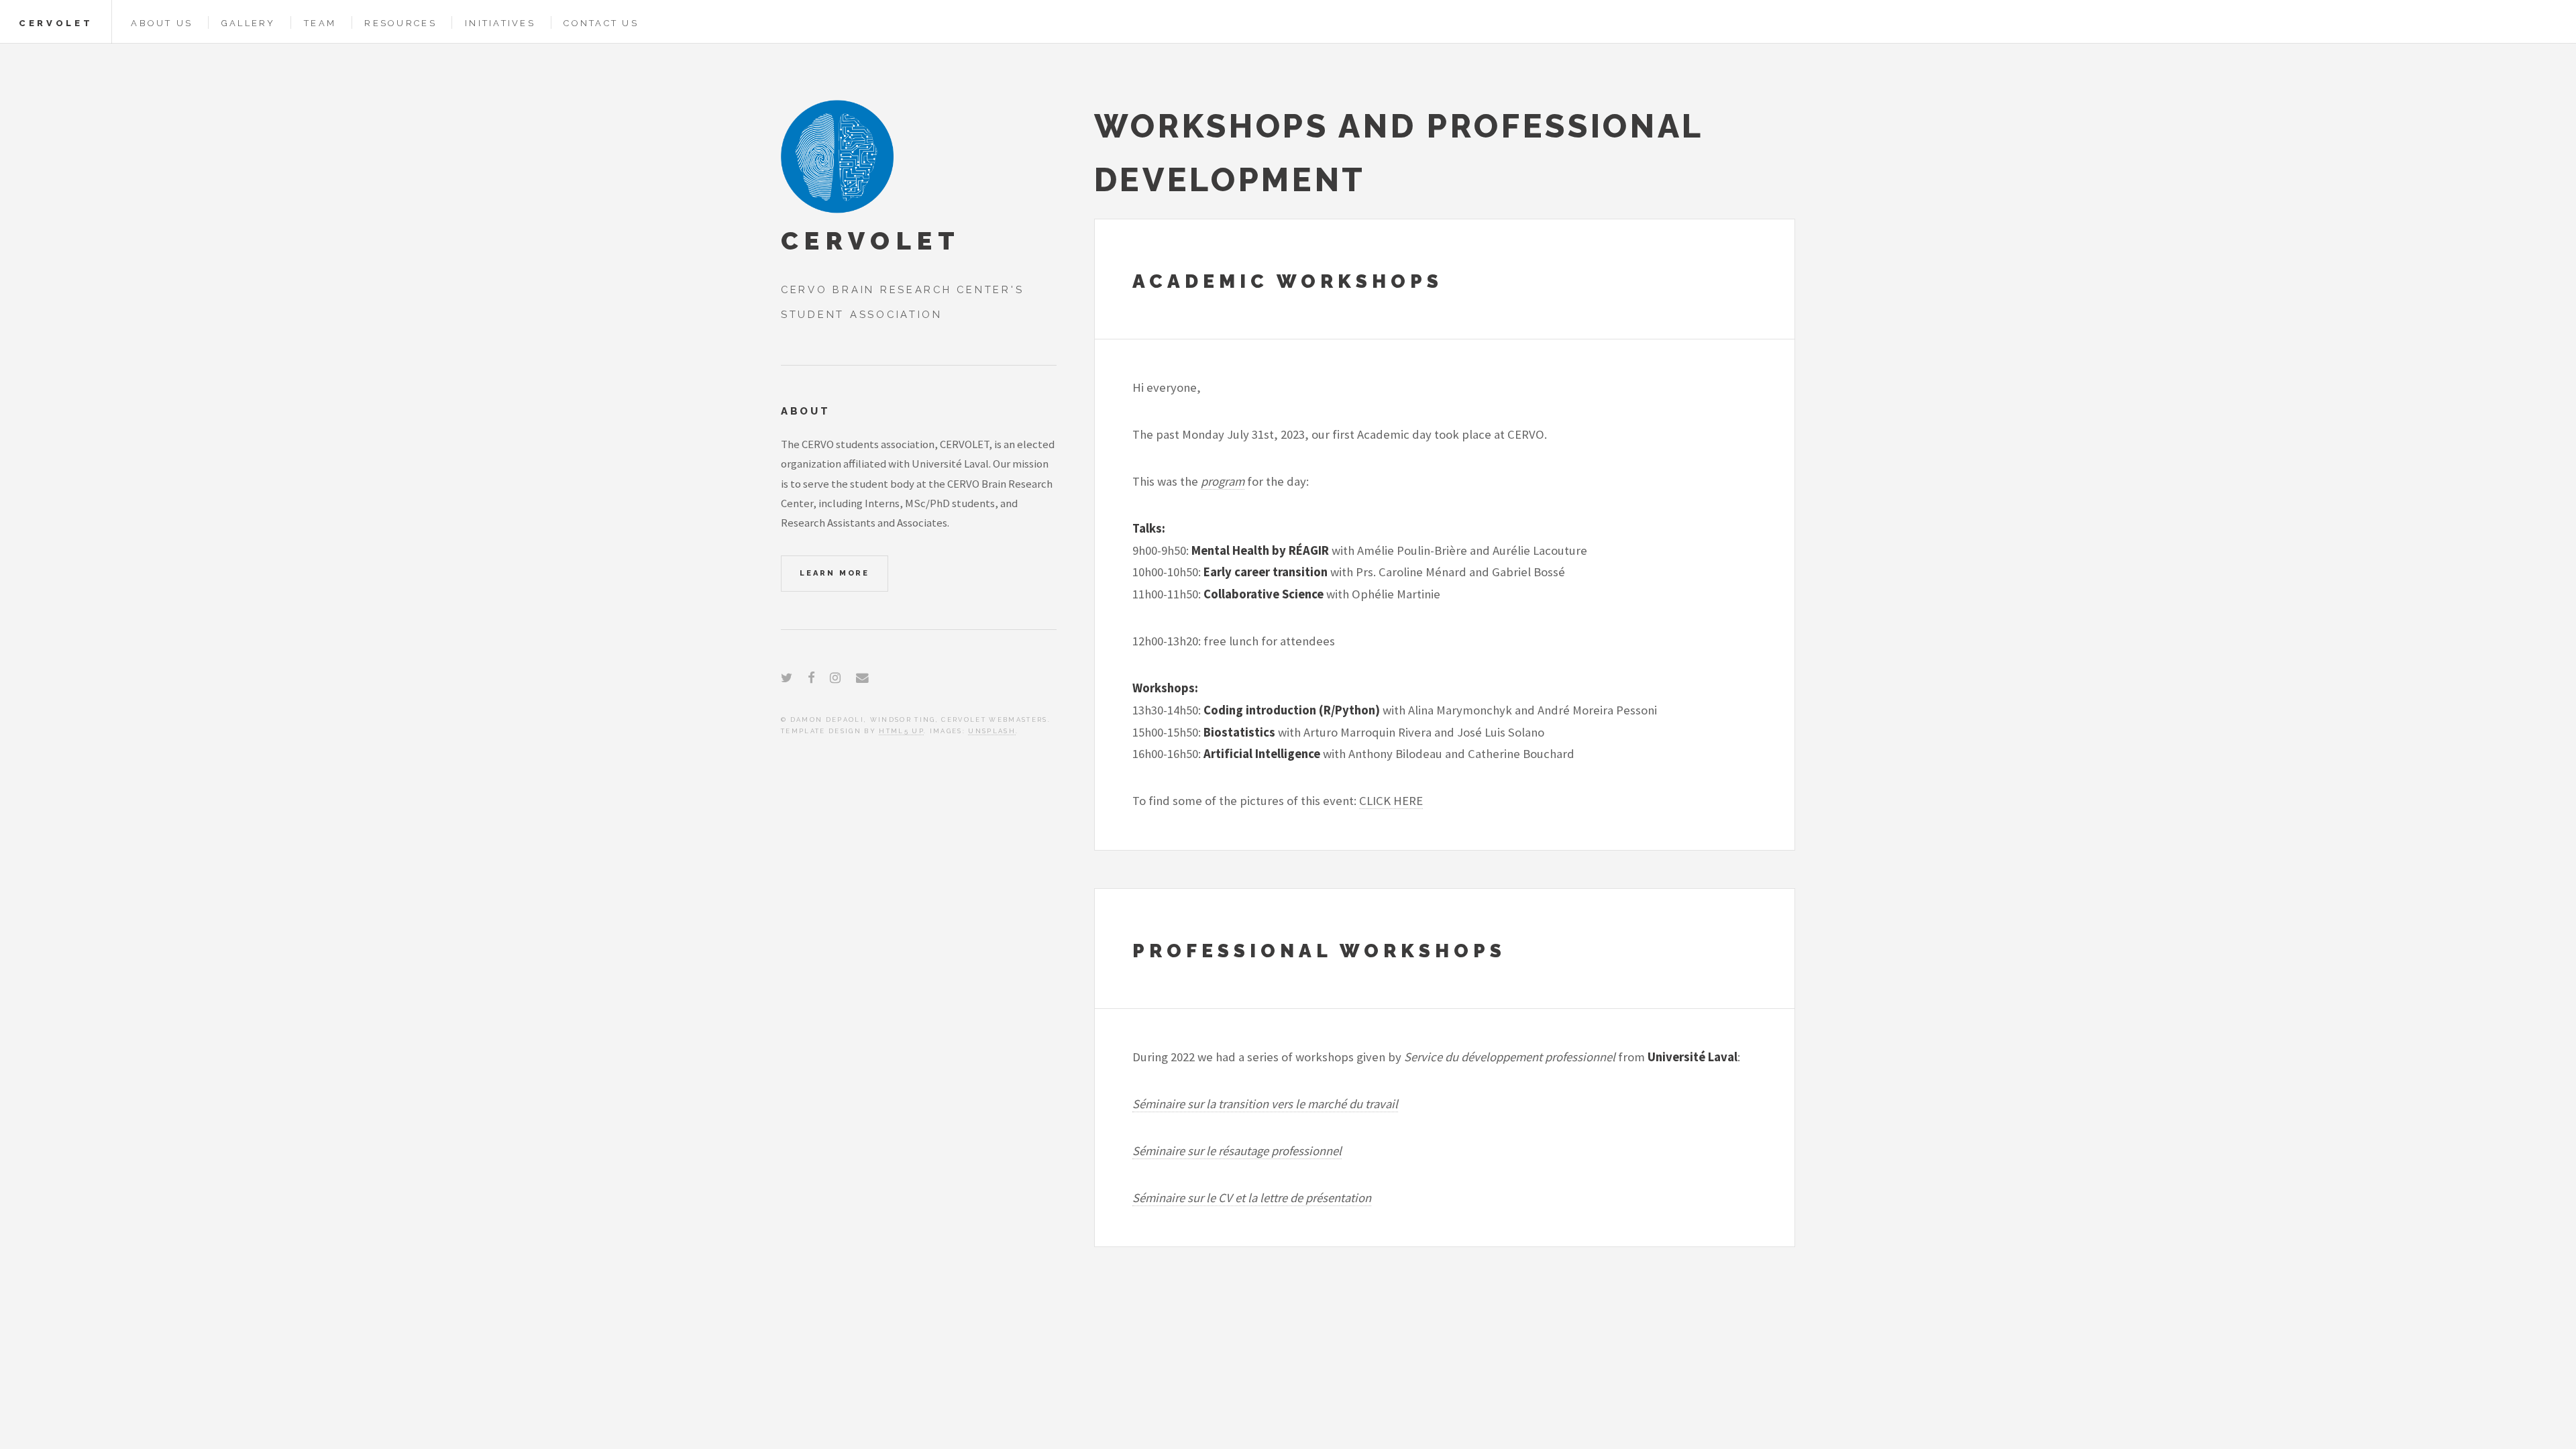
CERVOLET (56, 23)
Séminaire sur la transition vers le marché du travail (1265, 1104)
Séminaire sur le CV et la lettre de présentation (1252, 1198)
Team (320, 23)
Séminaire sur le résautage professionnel (1237, 1151)
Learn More (835, 573)
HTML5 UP (901, 731)
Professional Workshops (1319, 951)
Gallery (249, 23)
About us (162, 23)
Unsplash (992, 731)
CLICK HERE (1391, 801)
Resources (400, 23)
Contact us (601, 23)
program (1223, 481)
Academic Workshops (1288, 281)
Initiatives (500, 23)
